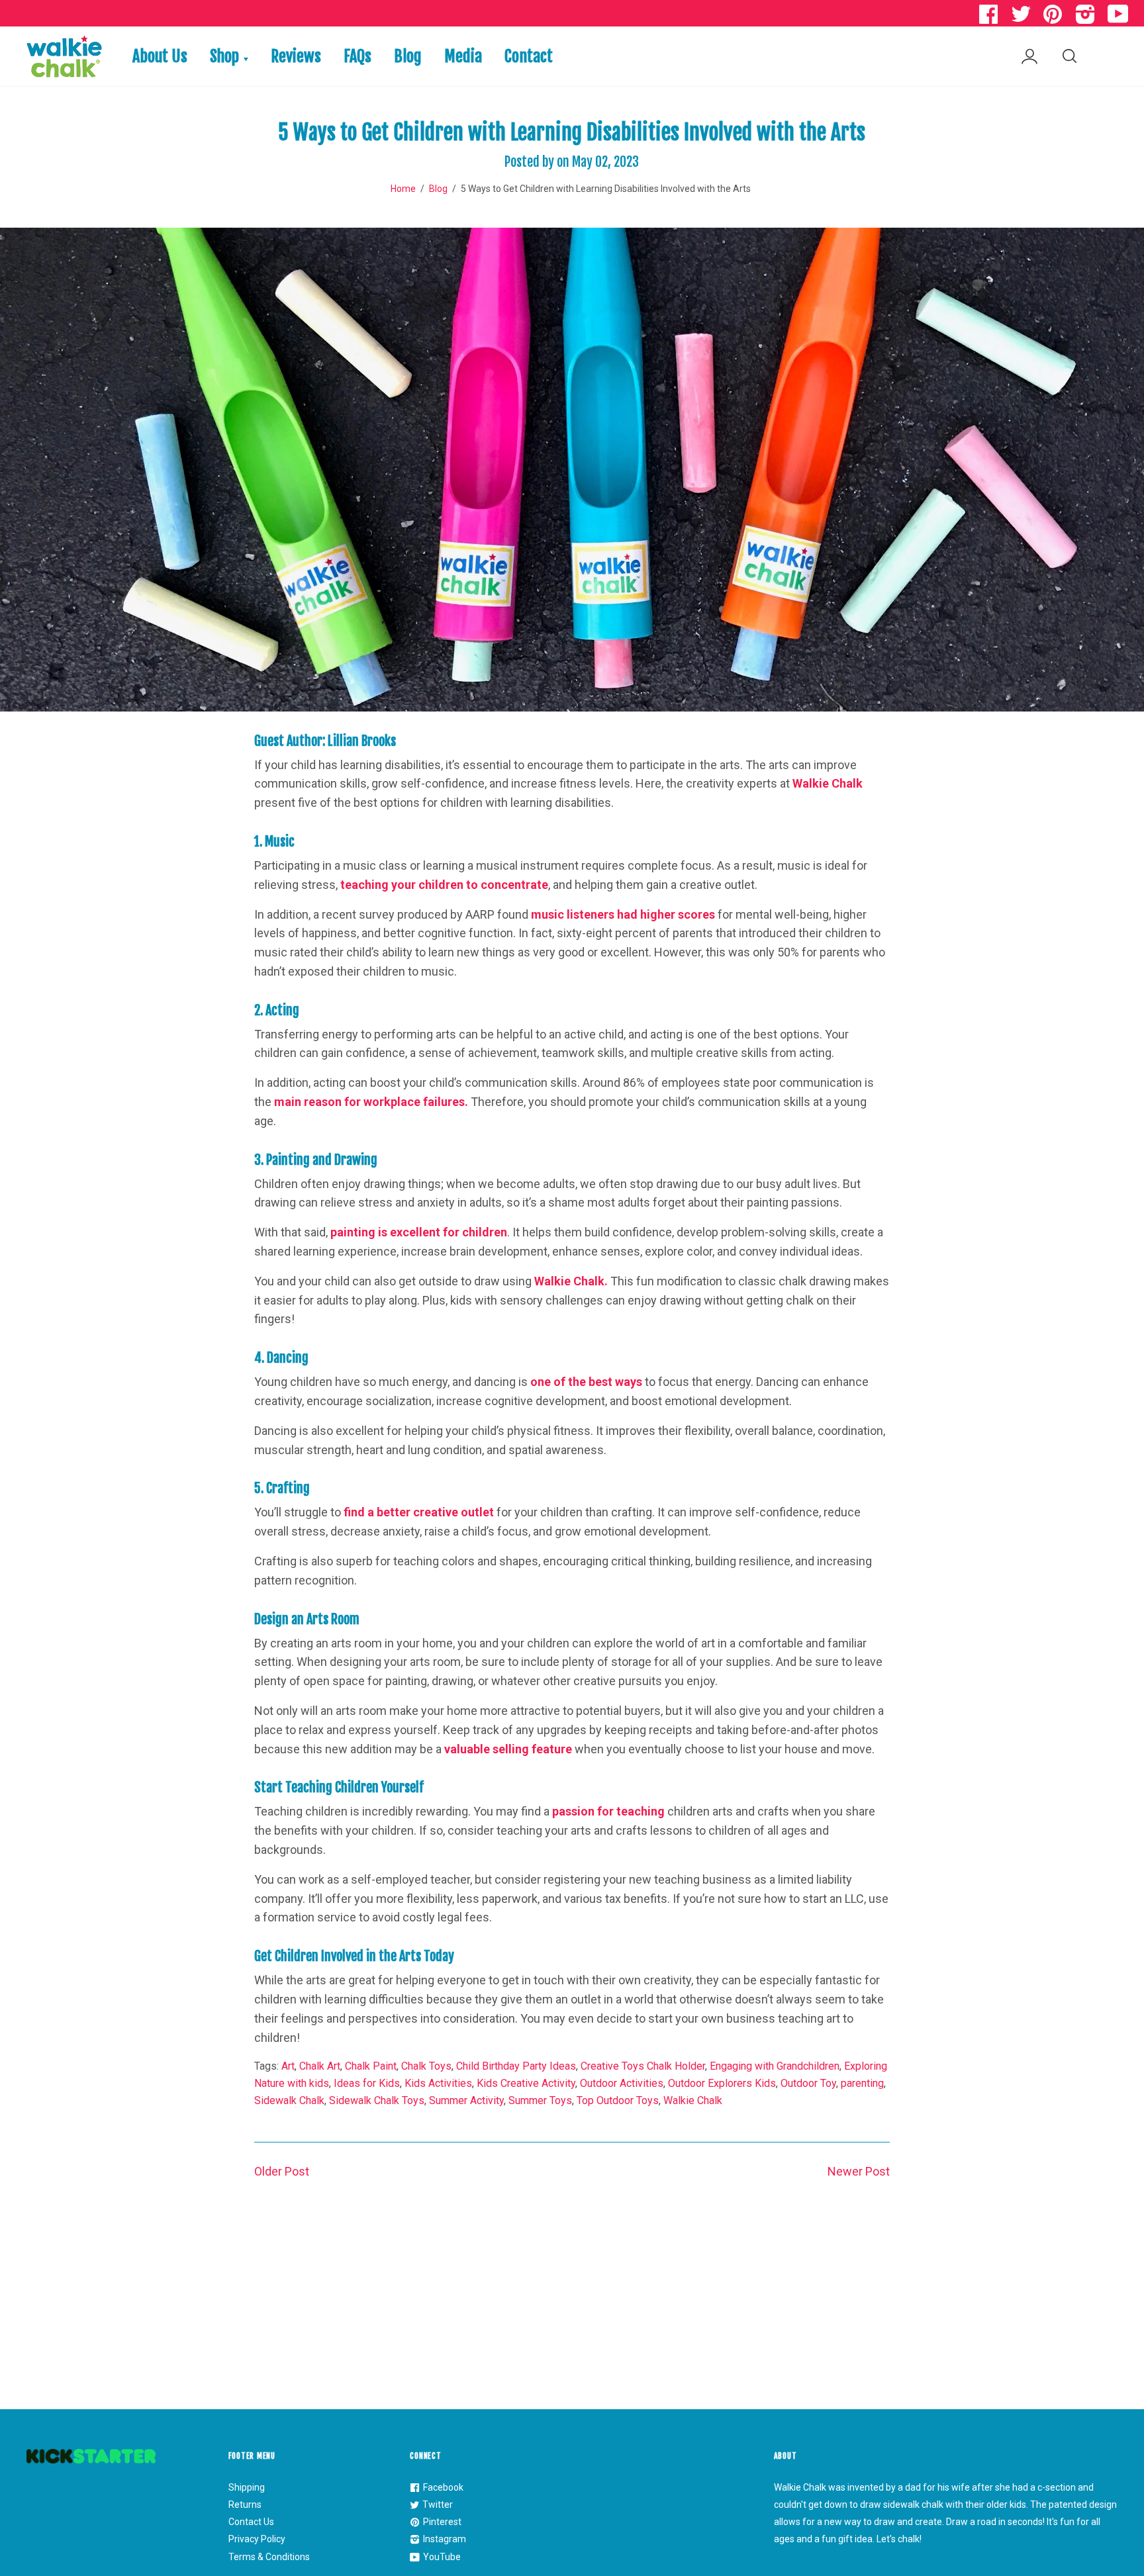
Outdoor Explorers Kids (722, 2083)
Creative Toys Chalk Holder (643, 2066)
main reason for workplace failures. (371, 1102)
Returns (245, 2505)
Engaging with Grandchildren (775, 2066)
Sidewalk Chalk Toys (377, 2100)
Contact (529, 56)
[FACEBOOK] (990, 18)
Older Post (282, 2171)
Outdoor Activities (622, 2083)
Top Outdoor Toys (618, 2100)
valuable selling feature (508, 1749)
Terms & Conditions (269, 2557)
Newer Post (859, 2171)
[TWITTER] (1022, 18)
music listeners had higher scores (623, 914)
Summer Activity (466, 2100)
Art (288, 2066)
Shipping (247, 2487)
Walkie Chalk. (571, 1281)
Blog (408, 56)
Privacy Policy (257, 2539)
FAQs (358, 56)
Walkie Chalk (828, 783)
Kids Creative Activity (526, 2083)
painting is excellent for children (419, 1232)
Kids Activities (438, 2083)
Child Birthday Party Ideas (516, 2066)
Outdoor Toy (808, 2083)
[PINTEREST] (1055, 18)
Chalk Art (320, 2066)
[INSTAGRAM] (1087, 18)
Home (403, 189)
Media (463, 56)
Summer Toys (540, 2100)
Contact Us (251, 2522)
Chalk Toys (426, 2066)
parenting (862, 2083)
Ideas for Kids (367, 2083)
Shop (226, 56)
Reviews (296, 56)
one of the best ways (586, 1382)
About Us (160, 56)
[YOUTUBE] (1120, 18)
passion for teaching (608, 1811)
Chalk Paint (371, 2066)
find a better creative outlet (419, 1512)
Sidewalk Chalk (289, 2100)
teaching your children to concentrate (444, 885)
